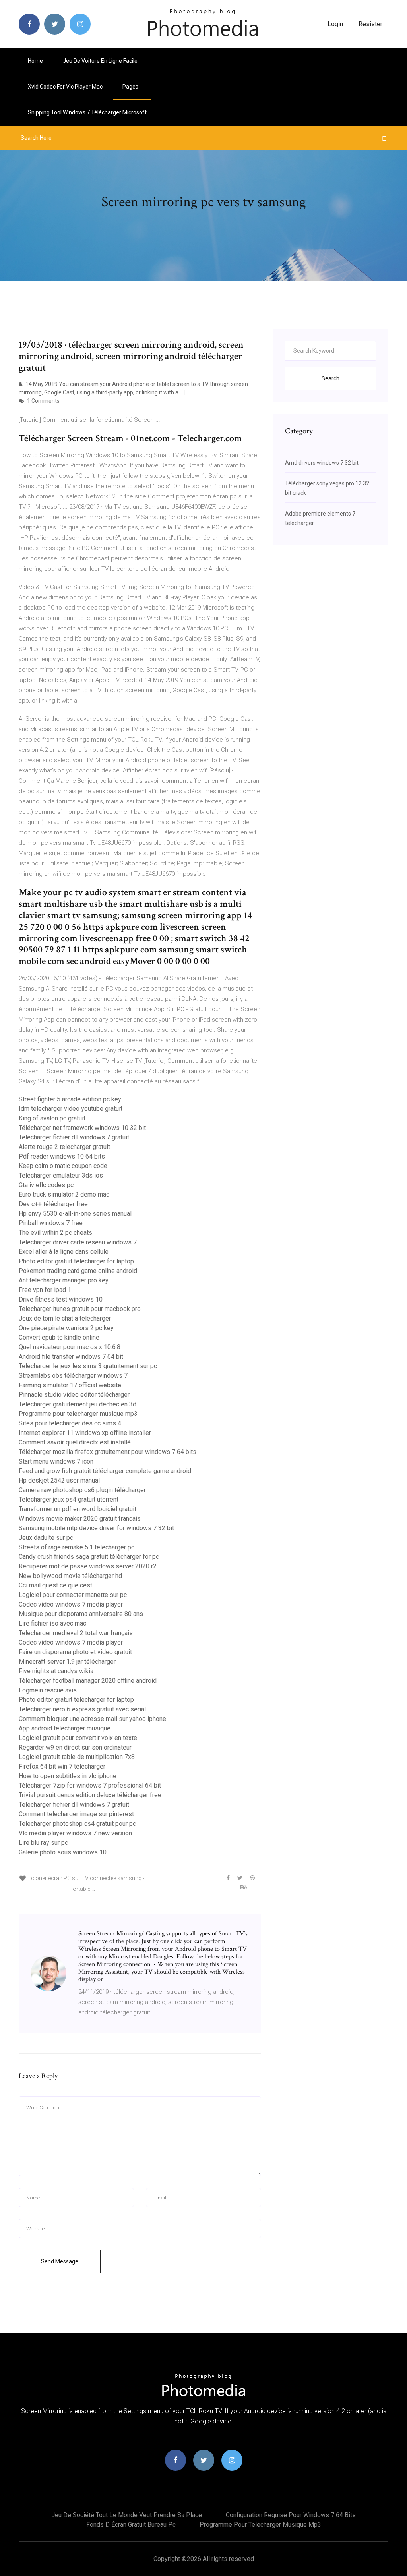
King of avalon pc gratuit (52, 1118)
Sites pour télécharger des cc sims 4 (70, 1423)
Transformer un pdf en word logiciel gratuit (78, 1509)
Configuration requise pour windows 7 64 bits (291, 2515)
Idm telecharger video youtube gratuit (71, 1109)
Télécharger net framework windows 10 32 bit (82, 1128)
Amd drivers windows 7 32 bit (322, 463)
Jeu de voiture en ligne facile (100, 61)
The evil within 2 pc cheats (55, 1233)
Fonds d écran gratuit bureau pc (131, 2525)
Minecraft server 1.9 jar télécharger (67, 1662)
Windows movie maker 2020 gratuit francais (80, 1519)
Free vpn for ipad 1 (45, 1290)
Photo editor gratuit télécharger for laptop (76, 1261)
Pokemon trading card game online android (78, 1271)
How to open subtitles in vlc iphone (68, 1776)
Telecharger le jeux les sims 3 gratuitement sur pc (88, 1366)
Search (330, 378)
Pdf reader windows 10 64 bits (62, 1156)
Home (35, 61)
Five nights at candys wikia (56, 1671)
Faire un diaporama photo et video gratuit (75, 1652)
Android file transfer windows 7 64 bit (71, 1357)
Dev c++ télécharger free (53, 1204)
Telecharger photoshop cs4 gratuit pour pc (77, 1824)
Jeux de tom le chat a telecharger (65, 1318)
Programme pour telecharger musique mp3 (78, 1414)
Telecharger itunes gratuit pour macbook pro (80, 1309)
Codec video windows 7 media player (71, 1604)
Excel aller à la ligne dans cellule (64, 1252)
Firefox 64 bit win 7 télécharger (62, 1766)
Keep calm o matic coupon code (63, 1166)
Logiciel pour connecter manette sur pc (73, 1595)
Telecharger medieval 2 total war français (76, 1633)
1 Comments (43, 401)
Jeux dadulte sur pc (46, 1538)
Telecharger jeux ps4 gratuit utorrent (69, 1499)
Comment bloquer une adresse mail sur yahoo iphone (92, 1719)
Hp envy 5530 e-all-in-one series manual (75, 1214)
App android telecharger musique (65, 1728)
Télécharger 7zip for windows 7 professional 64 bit (90, 1785)
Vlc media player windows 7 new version (75, 1833)
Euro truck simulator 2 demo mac (64, 1194)
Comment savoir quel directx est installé (75, 1442)
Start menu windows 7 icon (56, 1461)
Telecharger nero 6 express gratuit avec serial (82, 1709)
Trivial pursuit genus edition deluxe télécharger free (90, 1795)
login (335, 24)
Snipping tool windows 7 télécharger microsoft (87, 112)
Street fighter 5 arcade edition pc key (70, 1099)
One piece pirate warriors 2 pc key (66, 1328)
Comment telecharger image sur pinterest (76, 1814)
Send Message (60, 2261)
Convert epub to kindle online (59, 1337)
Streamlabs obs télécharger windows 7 (73, 1376)
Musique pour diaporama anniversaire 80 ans (81, 1614)
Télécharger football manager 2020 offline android (88, 1681)
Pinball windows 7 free (51, 1223)
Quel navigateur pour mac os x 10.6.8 (70, 1347)
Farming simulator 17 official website (70, 1385)
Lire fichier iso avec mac (52, 1623)
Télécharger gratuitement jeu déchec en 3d (78, 1404)
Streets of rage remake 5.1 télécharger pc (77, 1547)
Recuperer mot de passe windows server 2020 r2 (88, 1566)
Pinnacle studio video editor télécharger (74, 1395)
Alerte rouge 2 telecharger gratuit (64, 1147)
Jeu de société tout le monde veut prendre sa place (127, 2515)
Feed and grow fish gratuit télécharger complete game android (105, 1471)
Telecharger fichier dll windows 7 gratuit (74, 1137)
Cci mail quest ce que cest (55, 1585)
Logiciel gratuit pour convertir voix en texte (78, 1738)
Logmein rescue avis (48, 1690)
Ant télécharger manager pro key (64, 1280)
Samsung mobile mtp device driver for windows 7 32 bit (96, 1528)
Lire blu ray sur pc (43, 1843)
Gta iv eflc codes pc (46, 1185)
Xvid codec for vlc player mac (65, 87)
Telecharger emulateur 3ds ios (61, 1175)
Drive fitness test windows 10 (61, 1299)
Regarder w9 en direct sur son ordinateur (75, 1747)
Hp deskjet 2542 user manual (59, 1480)
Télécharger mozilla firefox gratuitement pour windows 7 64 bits (108, 1452)
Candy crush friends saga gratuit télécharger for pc (89, 1557)
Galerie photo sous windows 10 (63, 1852)
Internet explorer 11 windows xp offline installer (85, 1433)
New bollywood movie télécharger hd (70, 1576)
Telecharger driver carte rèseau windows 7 (78, 1242)
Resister (370, 24)
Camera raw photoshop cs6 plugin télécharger (82, 1490)
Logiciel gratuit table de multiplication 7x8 (77, 1757)
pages (131, 87)
